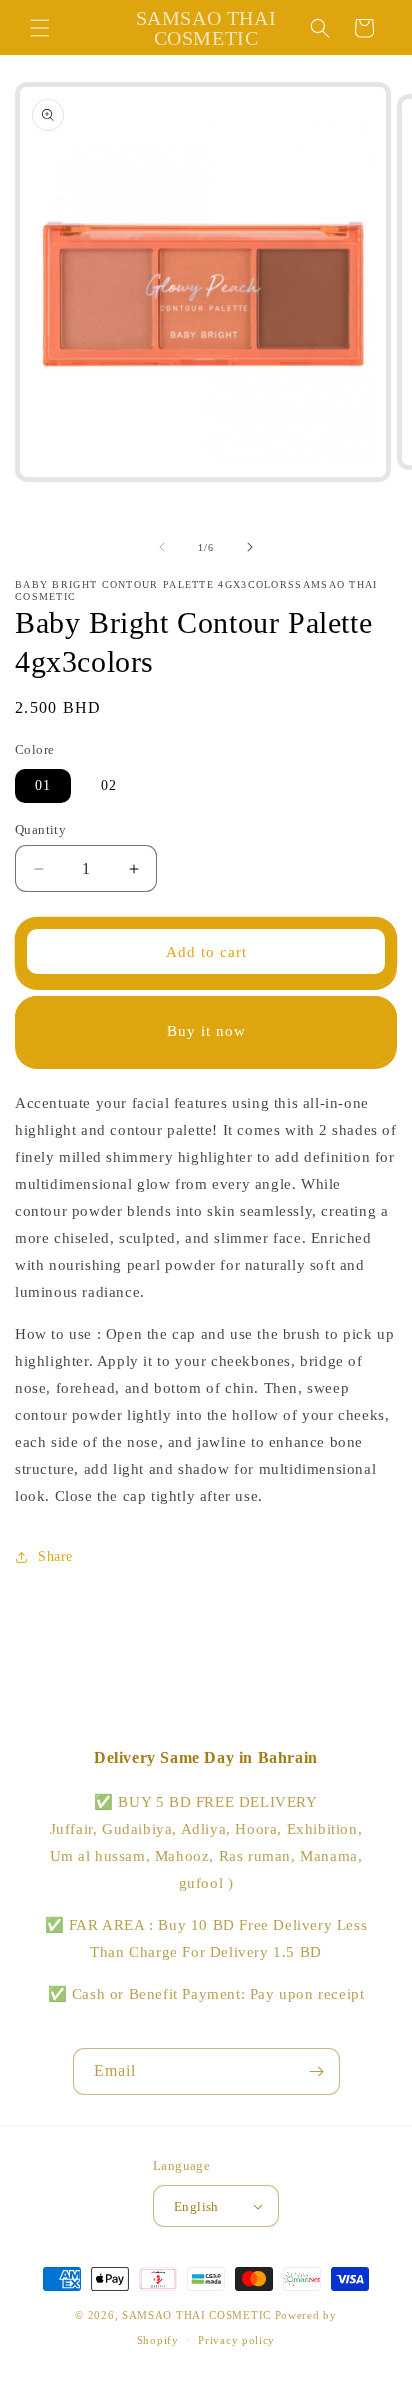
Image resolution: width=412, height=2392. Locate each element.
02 (109, 785)
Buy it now (206, 1031)
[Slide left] (162, 547)
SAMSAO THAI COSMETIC (198, 2315)
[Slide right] (250, 547)
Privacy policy (236, 2340)
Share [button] (55, 1556)
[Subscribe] (317, 2071)
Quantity (40, 829)
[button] (40, 28)
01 (43, 785)
